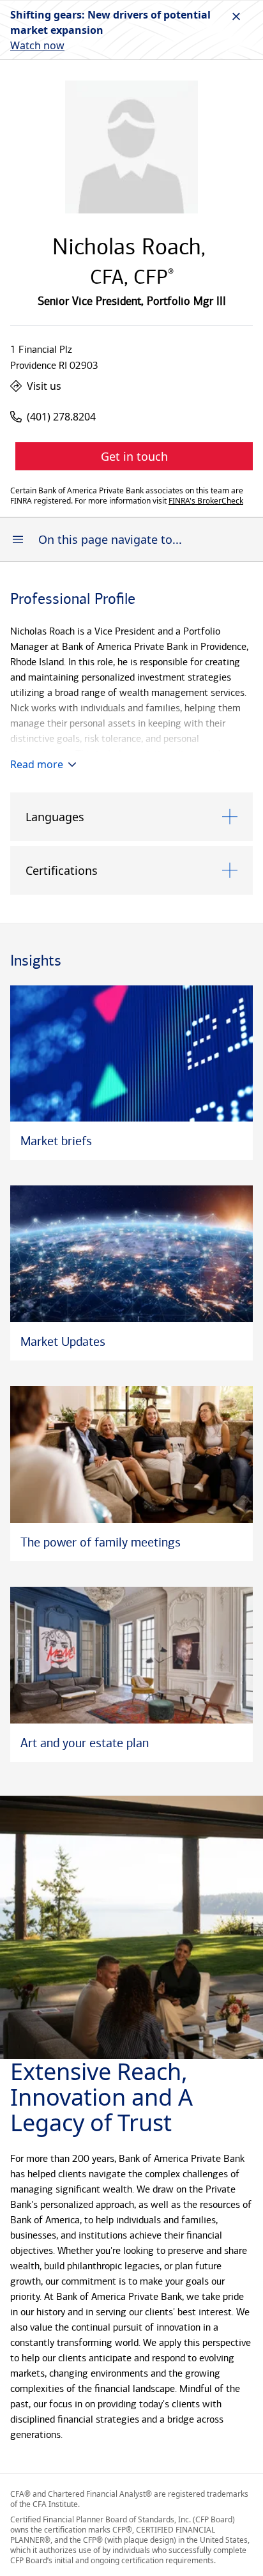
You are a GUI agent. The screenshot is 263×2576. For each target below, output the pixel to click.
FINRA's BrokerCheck (206, 501)
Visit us (44, 386)
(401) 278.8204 (61, 417)
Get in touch (134, 456)
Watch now (37, 45)
